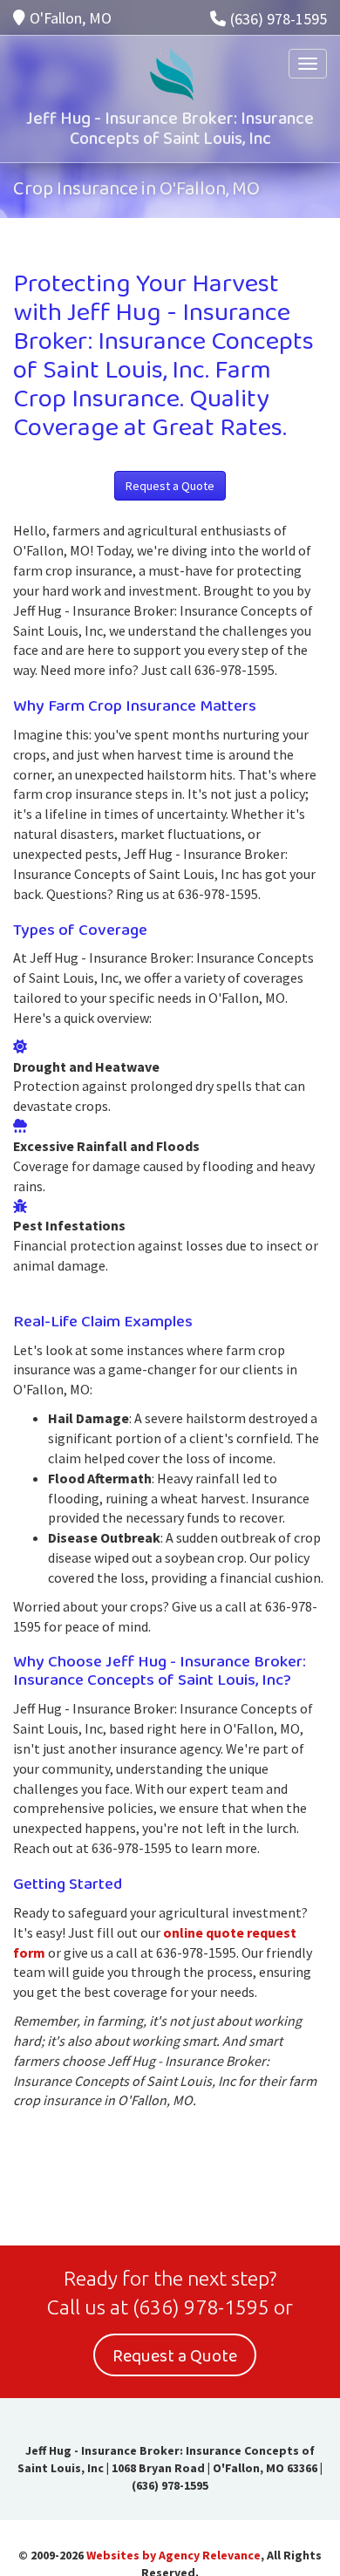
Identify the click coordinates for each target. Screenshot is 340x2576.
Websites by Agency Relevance (173, 2555)
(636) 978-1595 (279, 19)
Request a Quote (170, 486)
